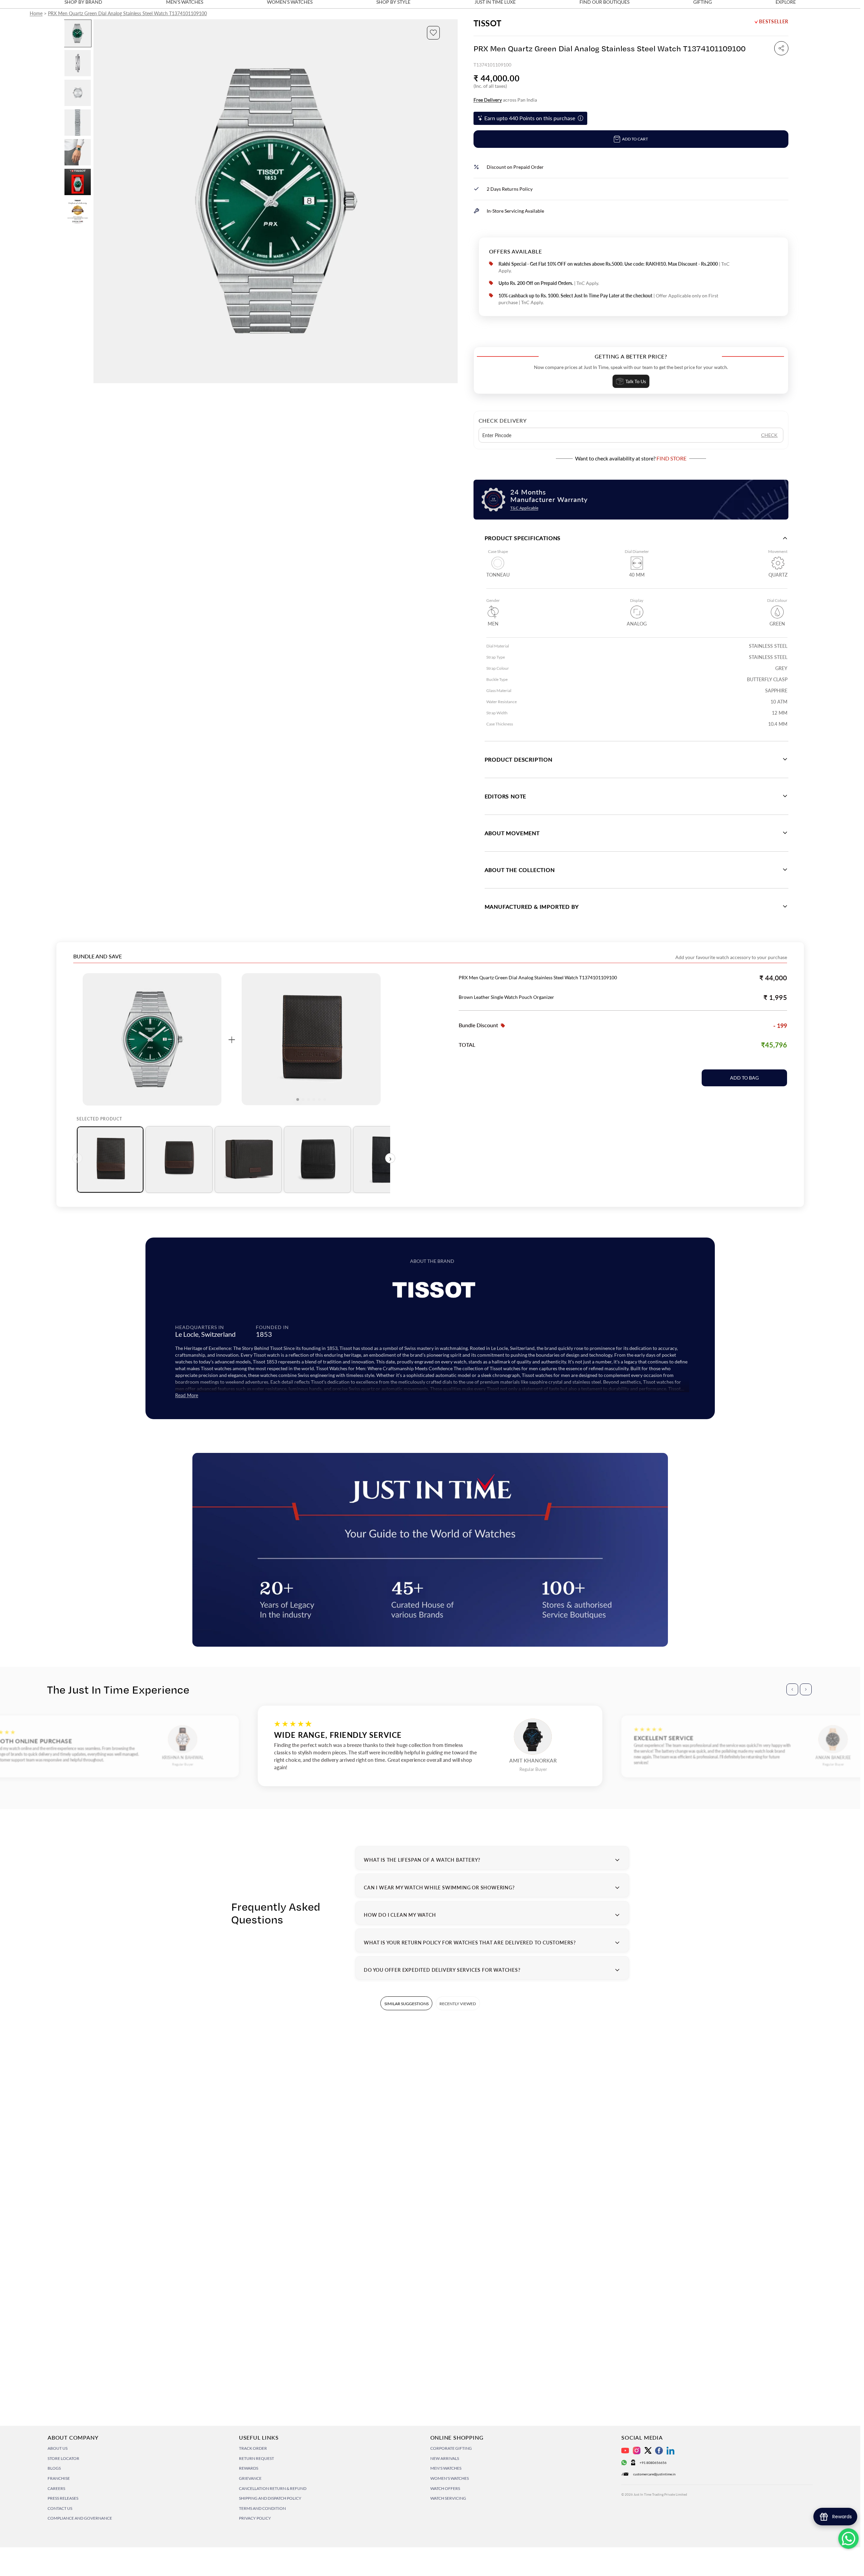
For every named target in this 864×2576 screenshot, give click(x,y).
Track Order (253, 2448)
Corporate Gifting (451, 2448)
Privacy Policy (255, 2518)
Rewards (249, 2468)
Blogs (54, 2468)
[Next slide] (452, 201)
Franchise (59, 2478)
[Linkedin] (670, 2451)
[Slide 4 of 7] (78, 123)
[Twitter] (648, 2450)
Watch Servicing (448, 2498)
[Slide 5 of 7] (78, 152)
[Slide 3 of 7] (78, 93)
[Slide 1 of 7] (78, 33)
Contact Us (60, 2508)
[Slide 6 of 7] (78, 182)
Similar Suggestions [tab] (407, 2004)
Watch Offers (445, 2488)
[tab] (110, 1160)
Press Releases (63, 2498)
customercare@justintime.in (654, 2474)
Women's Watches (450, 2478)
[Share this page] (781, 48)
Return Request (256, 2458)
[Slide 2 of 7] (78, 63)
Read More (187, 1395)
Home (36, 13)
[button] (433, 33)
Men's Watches (446, 2468)
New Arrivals (445, 2458)
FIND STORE (671, 458)
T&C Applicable (524, 508)
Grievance (250, 2478)
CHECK (769, 435)
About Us (58, 2448)
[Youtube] (625, 2451)
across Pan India (505, 100)
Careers (56, 2488)
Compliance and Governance (80, 2518)
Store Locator (63, 2458)
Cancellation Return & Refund (273, 2488)
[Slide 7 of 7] (78, 212)
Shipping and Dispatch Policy (270, 2498)
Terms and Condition (262, 2508)
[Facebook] (659, 2451)
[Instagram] (637, 2451)
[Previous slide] (99, 201)
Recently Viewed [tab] (458, 2004)
